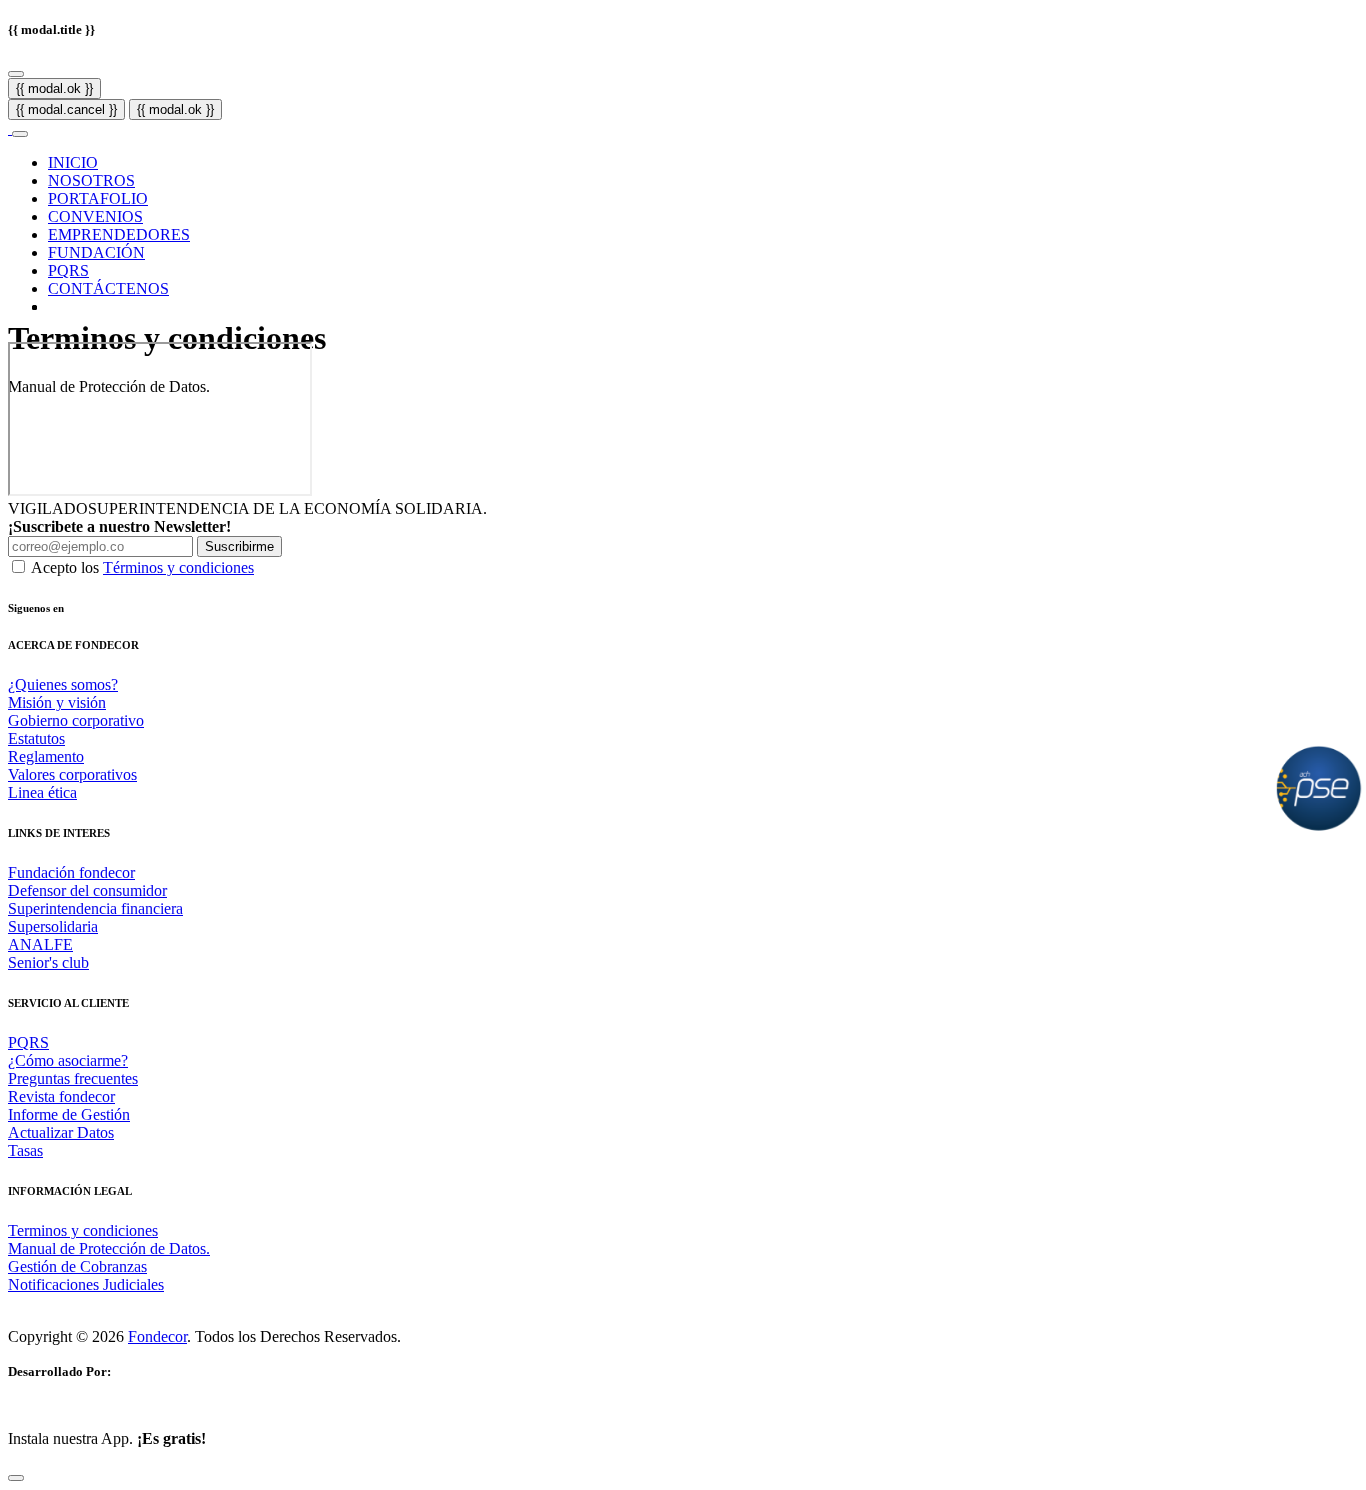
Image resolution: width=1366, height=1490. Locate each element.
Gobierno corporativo (76, 720)
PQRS (68, 270)
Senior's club (48, 962)
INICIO (73, 162)
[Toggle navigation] (20, 134)
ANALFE (40, 944)
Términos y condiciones (178, 567)
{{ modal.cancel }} (66, 109)
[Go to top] (16, 1478)
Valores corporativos (72, 774)
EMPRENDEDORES (119, 234)
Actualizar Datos (61, 1132)
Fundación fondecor (71, 872)
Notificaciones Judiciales (86, 1284)
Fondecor (157, 1336)
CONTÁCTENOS (108, 288)
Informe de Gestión (69, 1114)
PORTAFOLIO (98, 198)
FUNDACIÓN (96, 252)
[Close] (16, 74)
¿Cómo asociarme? (68, 1060)
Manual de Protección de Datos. (109, 1248)
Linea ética (42, 792)
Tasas (25, 1150)
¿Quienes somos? (63, 684)
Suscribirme (239, 546)
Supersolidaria (53, 926)
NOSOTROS (91, 180)
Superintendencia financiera (95, 908)
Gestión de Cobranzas (77, 1266)
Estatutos (36, 738)
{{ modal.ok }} (54, 88)
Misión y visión (57, 702)
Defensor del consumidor (87, 890)
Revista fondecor (61, 1096)
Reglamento (46, 756)
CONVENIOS (95, 216)
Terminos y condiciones (83, 1230)
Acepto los (142, 567)
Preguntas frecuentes (73, 1078)
